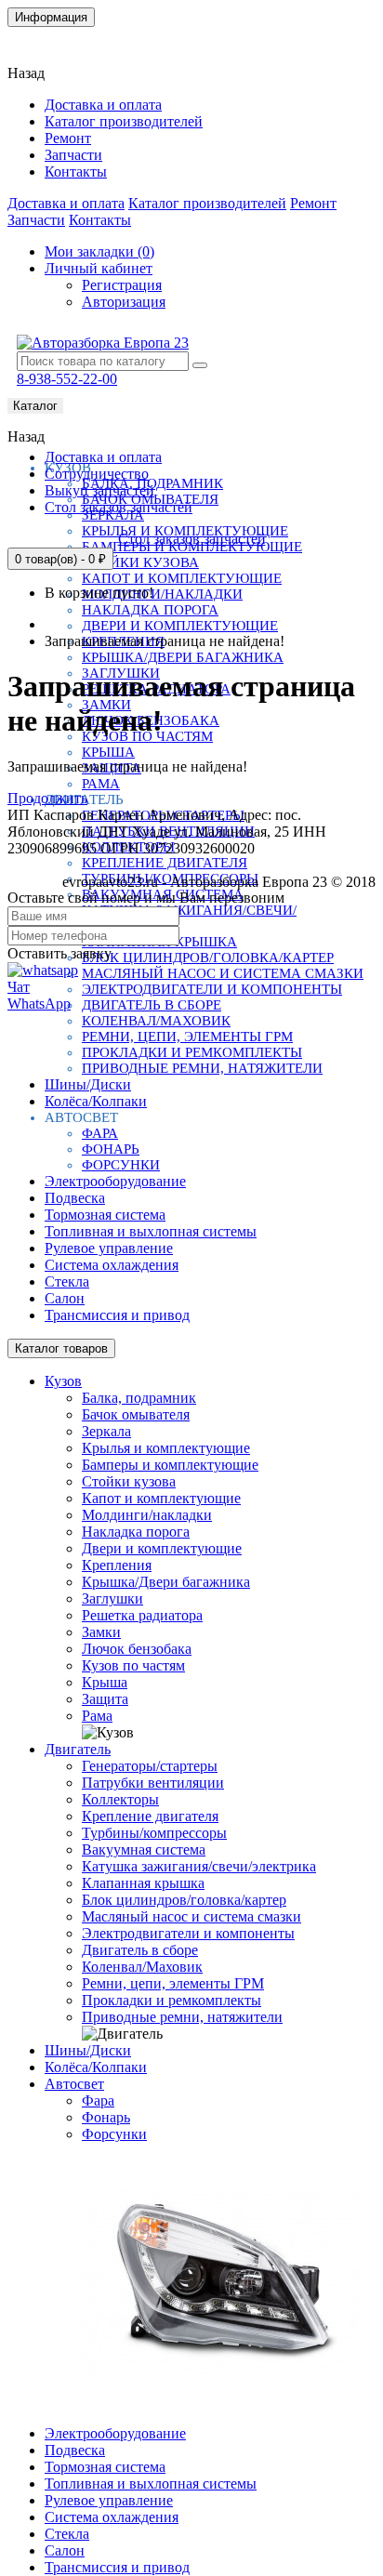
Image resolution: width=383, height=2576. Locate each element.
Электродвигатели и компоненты (212, 989)
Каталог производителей (124, 121)
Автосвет (74, 2084)
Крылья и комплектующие (166, 1448)
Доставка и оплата (103, 105)
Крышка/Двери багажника (183, 657)
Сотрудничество (97, 474)
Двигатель (78, 1749)
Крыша (108, 752)
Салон (65, 1298)
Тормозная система (105, 1215)
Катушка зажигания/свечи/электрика (199, 1866)
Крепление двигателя (165, 863)
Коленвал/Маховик (156, 1021)
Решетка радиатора (142, 1615)
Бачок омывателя (136, 1414)
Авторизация (124, 302)
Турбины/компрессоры (154, 1833)
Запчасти (73, 155)
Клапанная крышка (143, 1883)
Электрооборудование (115, 1181)
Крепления (117, 1565)
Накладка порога (150, 610)
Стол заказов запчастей (119, 507)
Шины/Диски (88, 1084)
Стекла (67, 1281)
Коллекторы (120, 1799)
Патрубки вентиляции (153, 1783)
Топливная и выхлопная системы (151, 1231)
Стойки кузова (140, 562)
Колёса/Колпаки (96, 1101)
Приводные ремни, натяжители (202, 1068)
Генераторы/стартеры (150, 1766)
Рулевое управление (109, 1248)
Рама (101, 784)
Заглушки (112, 1598)
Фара (100, 1133)
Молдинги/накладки (162, 594)
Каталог (35, 406)
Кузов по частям (133, 1665)
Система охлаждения (112, 1265)
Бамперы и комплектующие (170, 1465)
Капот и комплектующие (182, 578)
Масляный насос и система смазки (223, 973)
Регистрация (122, 285)
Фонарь (111, 1149)
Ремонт (68, 138)
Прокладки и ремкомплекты (192, 1052)
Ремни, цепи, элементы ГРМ (187, 1037)
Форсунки (121, 1165)
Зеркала (106, 1431)
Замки (101, 1632)
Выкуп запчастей (99, 490)
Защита (105, 1699)
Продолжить (47, 798)
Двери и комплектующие (180, 626)
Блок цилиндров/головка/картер (208, 958)
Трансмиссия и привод (117, 1315)
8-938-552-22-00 (67, 379)
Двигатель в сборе (152, 1005)
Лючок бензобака (137, 1649)
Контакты (50, 41)
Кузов (63, 1381)
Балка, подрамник (139, 1398)
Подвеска (75, 1198)
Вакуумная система (144, 1849)
